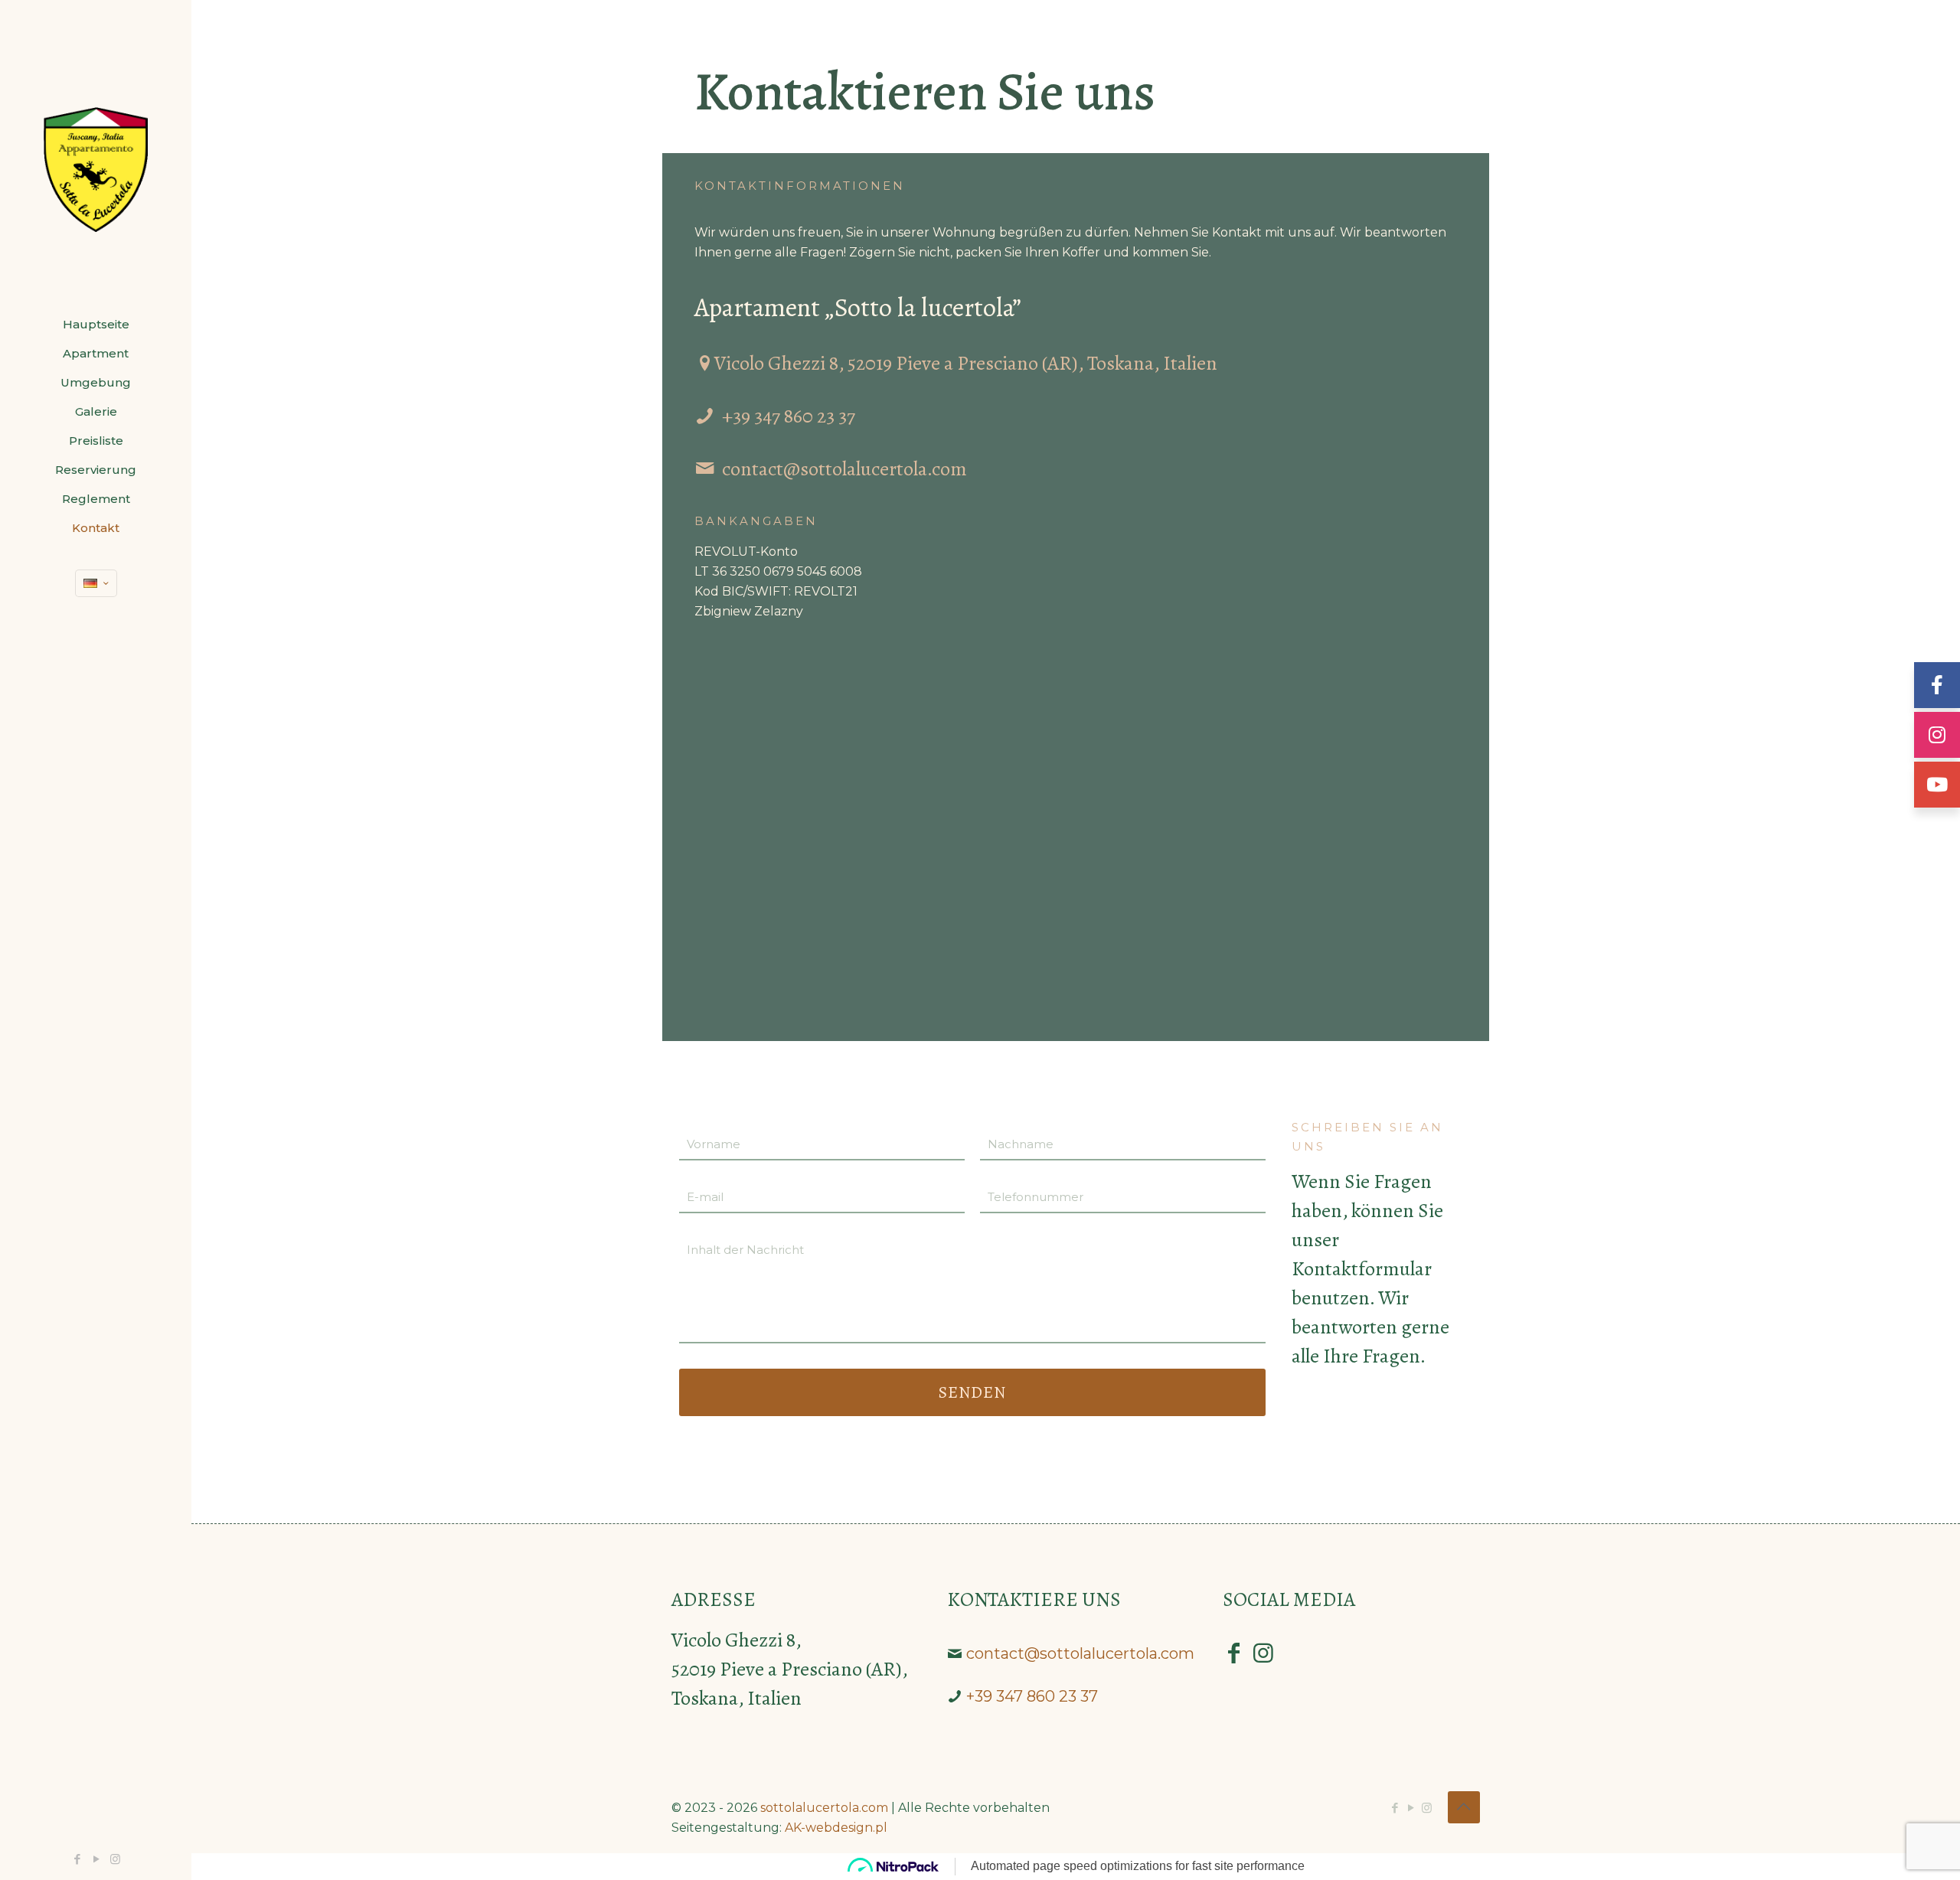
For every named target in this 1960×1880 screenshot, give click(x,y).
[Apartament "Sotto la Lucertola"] (96, 155)
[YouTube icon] (96, 1859)
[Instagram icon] (115, 1859)
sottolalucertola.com (824, 1808)
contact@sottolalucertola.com (844, 469)
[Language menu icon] (96, 583)
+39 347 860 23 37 (789, 416)
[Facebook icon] (77, 1859)
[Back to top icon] (1464, 1807)
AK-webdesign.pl (836, 1828)
